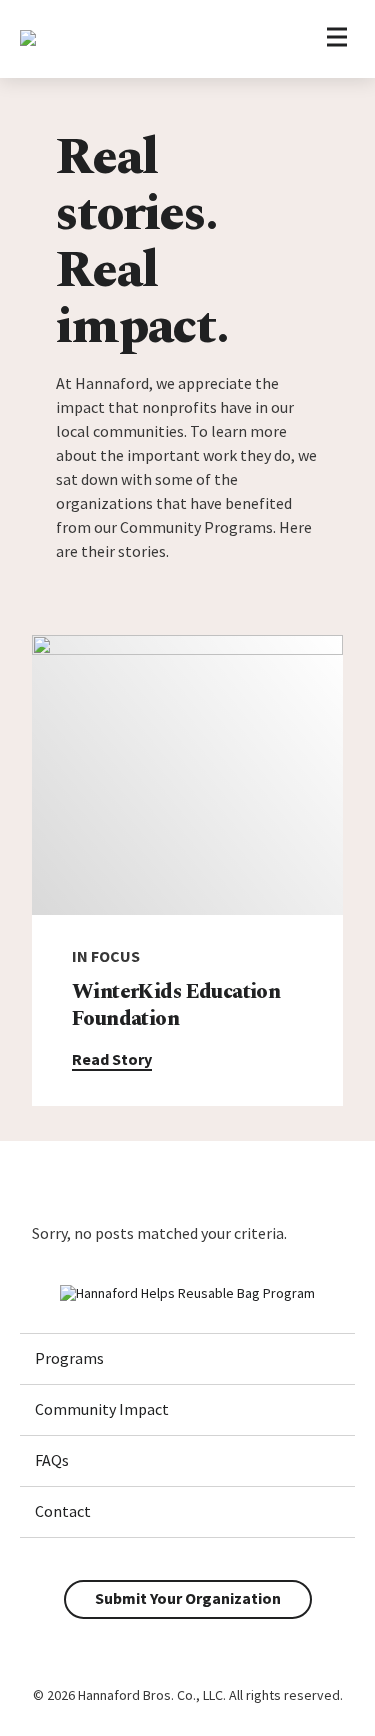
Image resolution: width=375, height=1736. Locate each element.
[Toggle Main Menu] (336, 39)
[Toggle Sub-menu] (318, 1358)
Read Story (112, 1059)
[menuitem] (187, 1359)
